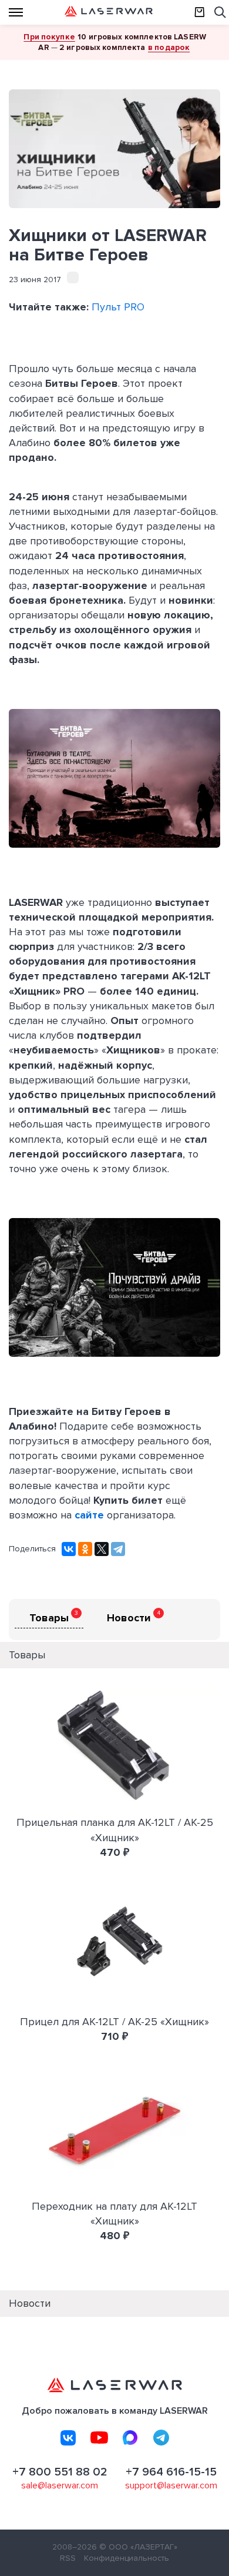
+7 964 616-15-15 (171, 2472)
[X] (102, 1549)
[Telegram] (118, 1549)
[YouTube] (99, 2438)
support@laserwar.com (171, 2485)
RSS (68, 2558)
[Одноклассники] (85, 1549)
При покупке (49, 37)
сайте (91, 1515)
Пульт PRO (118, 307)
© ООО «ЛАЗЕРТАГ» (138, 2547)
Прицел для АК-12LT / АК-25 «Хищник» (114, 2022)
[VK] (68, 2438)
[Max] (130, 2438)
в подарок (169, 47)
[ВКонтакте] (69, 1549)
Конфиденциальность (127, 2558)
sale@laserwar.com (60, 2485)
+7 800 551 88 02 (60, 2472)
